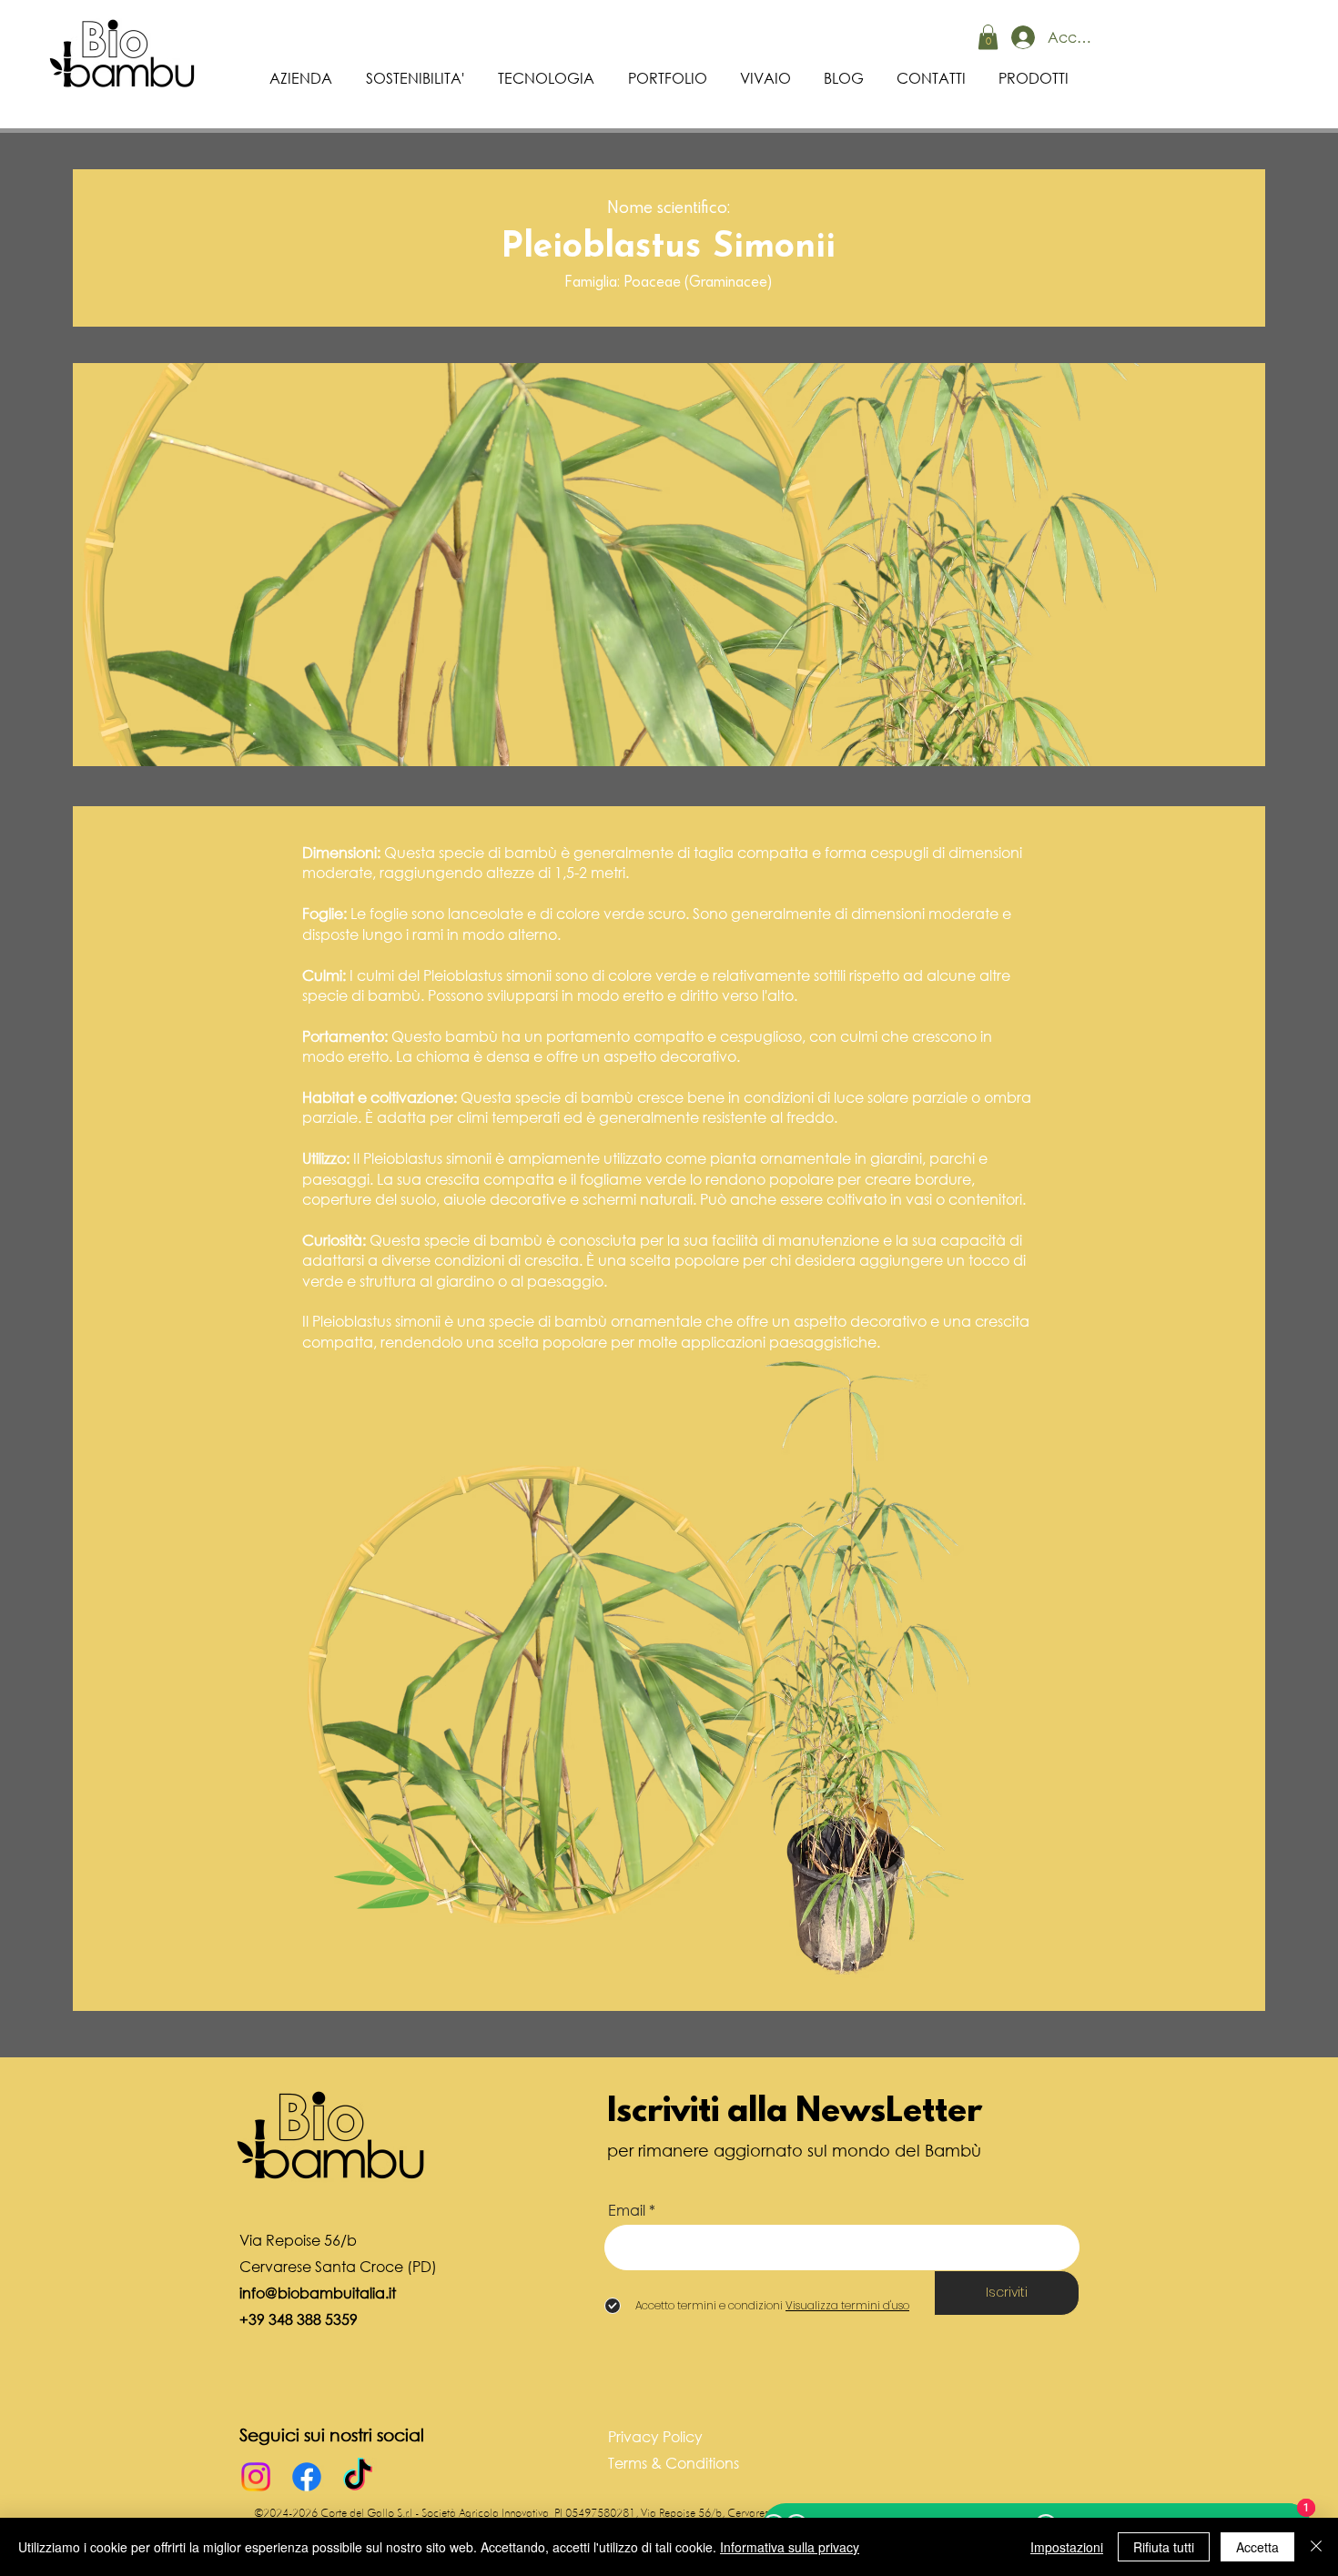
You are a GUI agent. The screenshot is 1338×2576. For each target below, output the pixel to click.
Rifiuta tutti (1164, 2547)
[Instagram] (256, 2477)
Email (627, 2210)
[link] (988, 37)
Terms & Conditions (674, 2463)
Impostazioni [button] (1067, 2547)
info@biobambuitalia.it (318, 2293)
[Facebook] (307, 2477)
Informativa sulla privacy (790, 2547)
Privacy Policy (655, 2436)
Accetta (1257, 2547)
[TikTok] (358, 2477)
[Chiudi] (1316, 2547)
